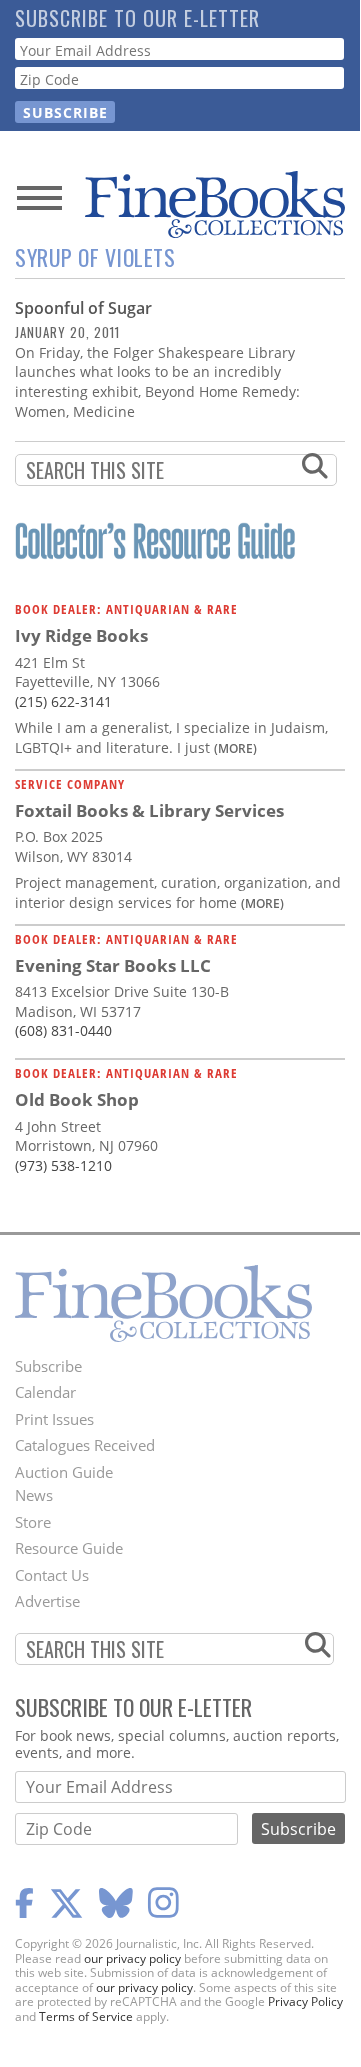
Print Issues (54, 1419)
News (34, 1495)
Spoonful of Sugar (83, 308)
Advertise (47, 1601)
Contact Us (52, 1575)
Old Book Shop (77, 1099)
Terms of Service (86, 2016)
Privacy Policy (305, 2001)
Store (33, 1522)
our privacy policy (132, 1958)
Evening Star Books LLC (113, 965)
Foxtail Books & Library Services (149, 810)
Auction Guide (64, 1472)
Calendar (45, 1392)
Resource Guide (69, 1548)
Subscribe (48, 1366)
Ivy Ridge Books (81, 635)
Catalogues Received (85, 1445)
